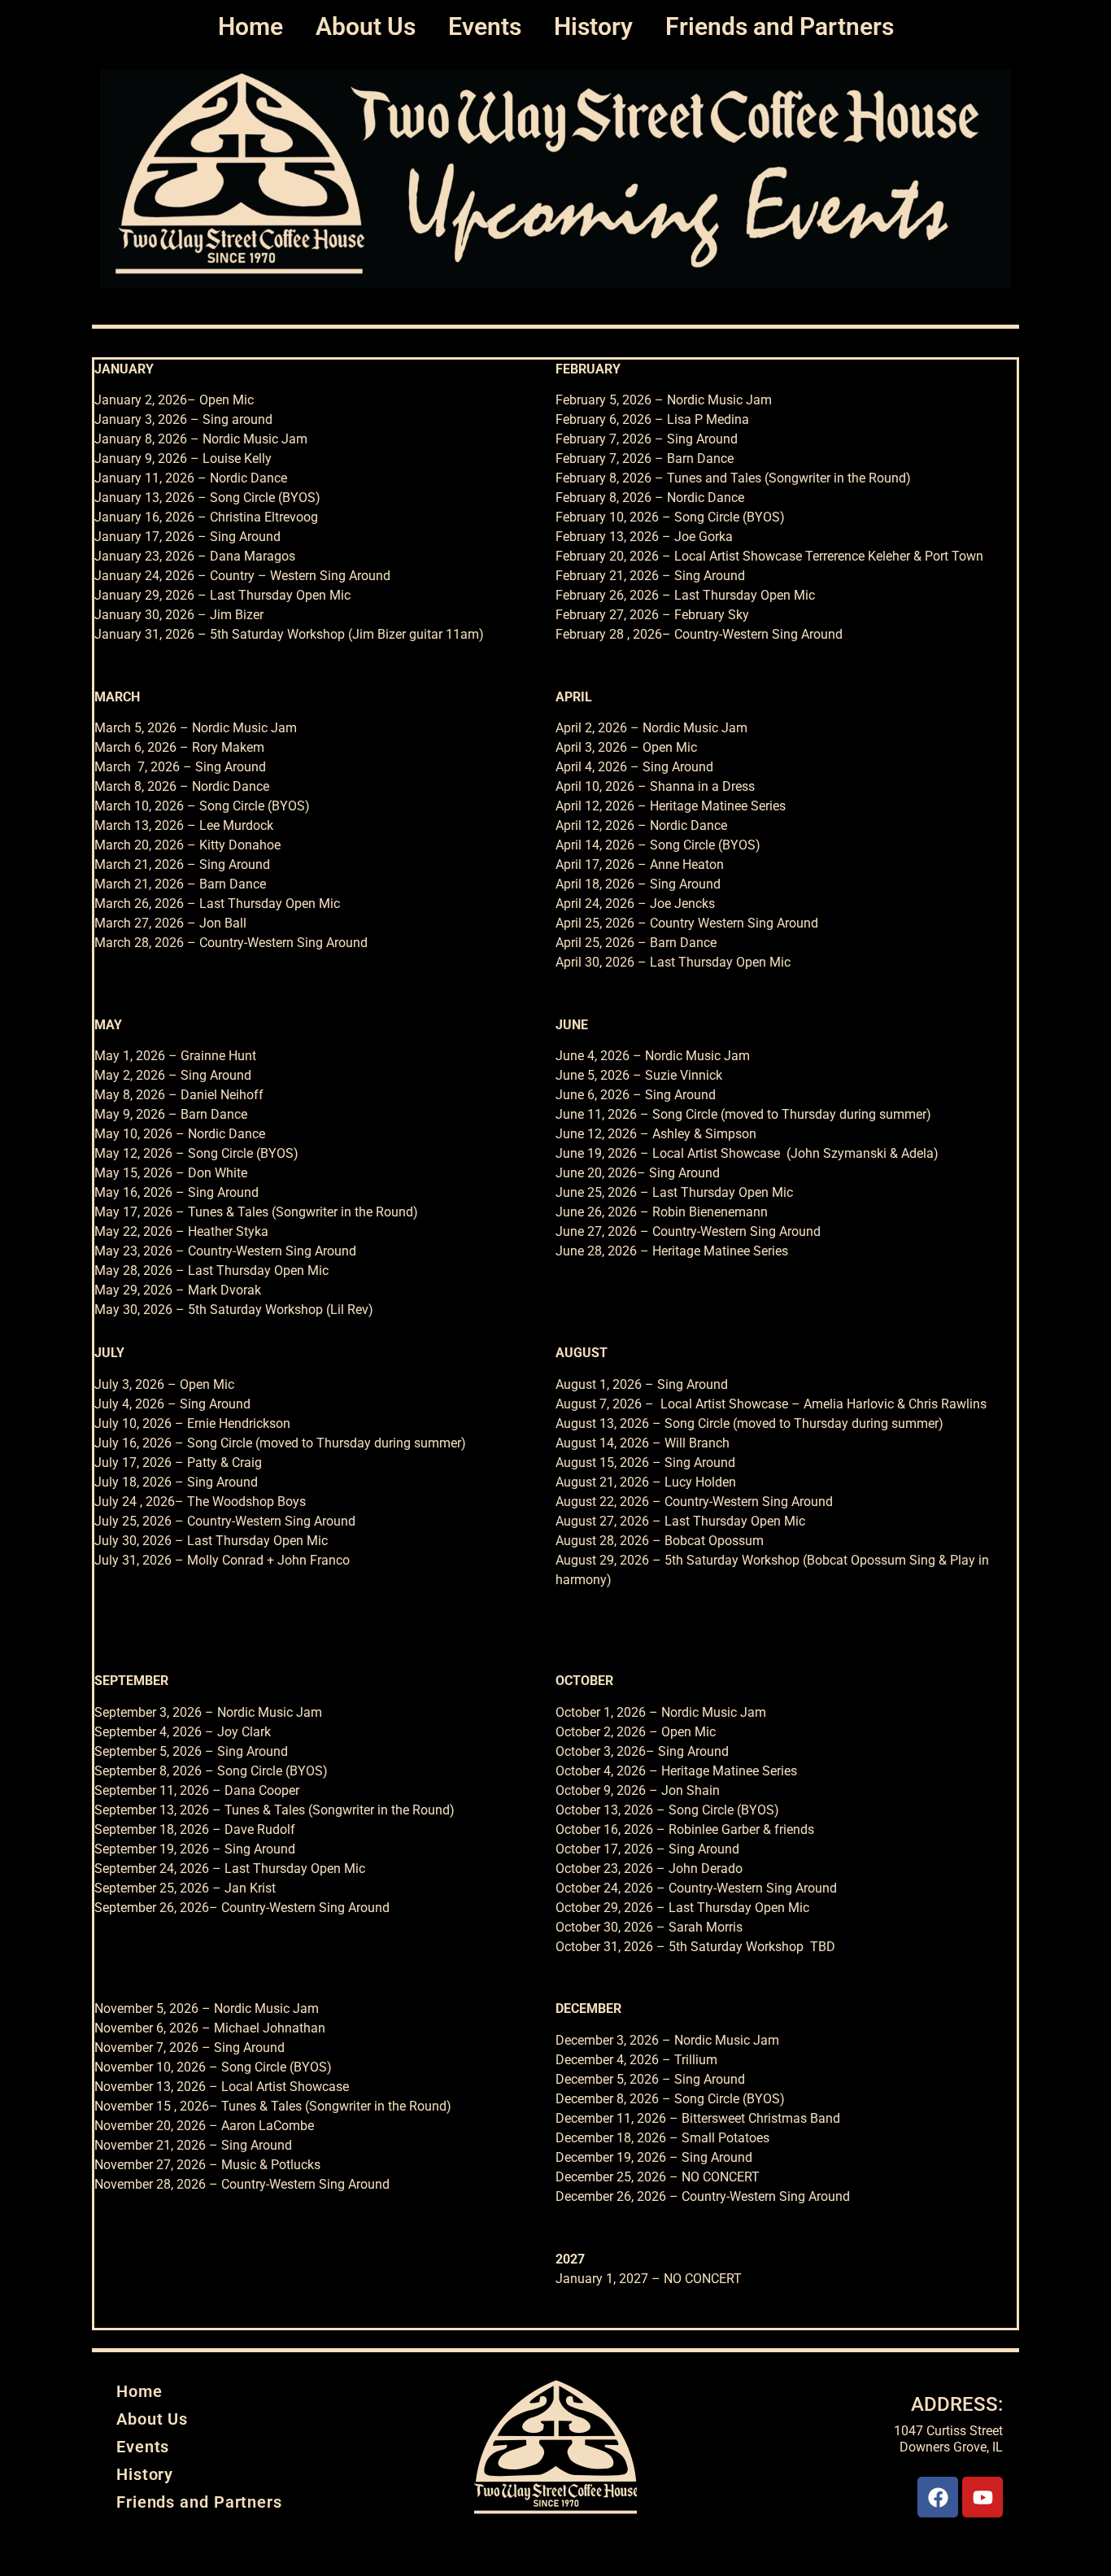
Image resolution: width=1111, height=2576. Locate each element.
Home (251, 26)
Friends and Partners (780, 26)
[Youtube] (982, 2497)
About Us (366, 26)
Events (485, 26)
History (593, 26)
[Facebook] (938, 2497)
